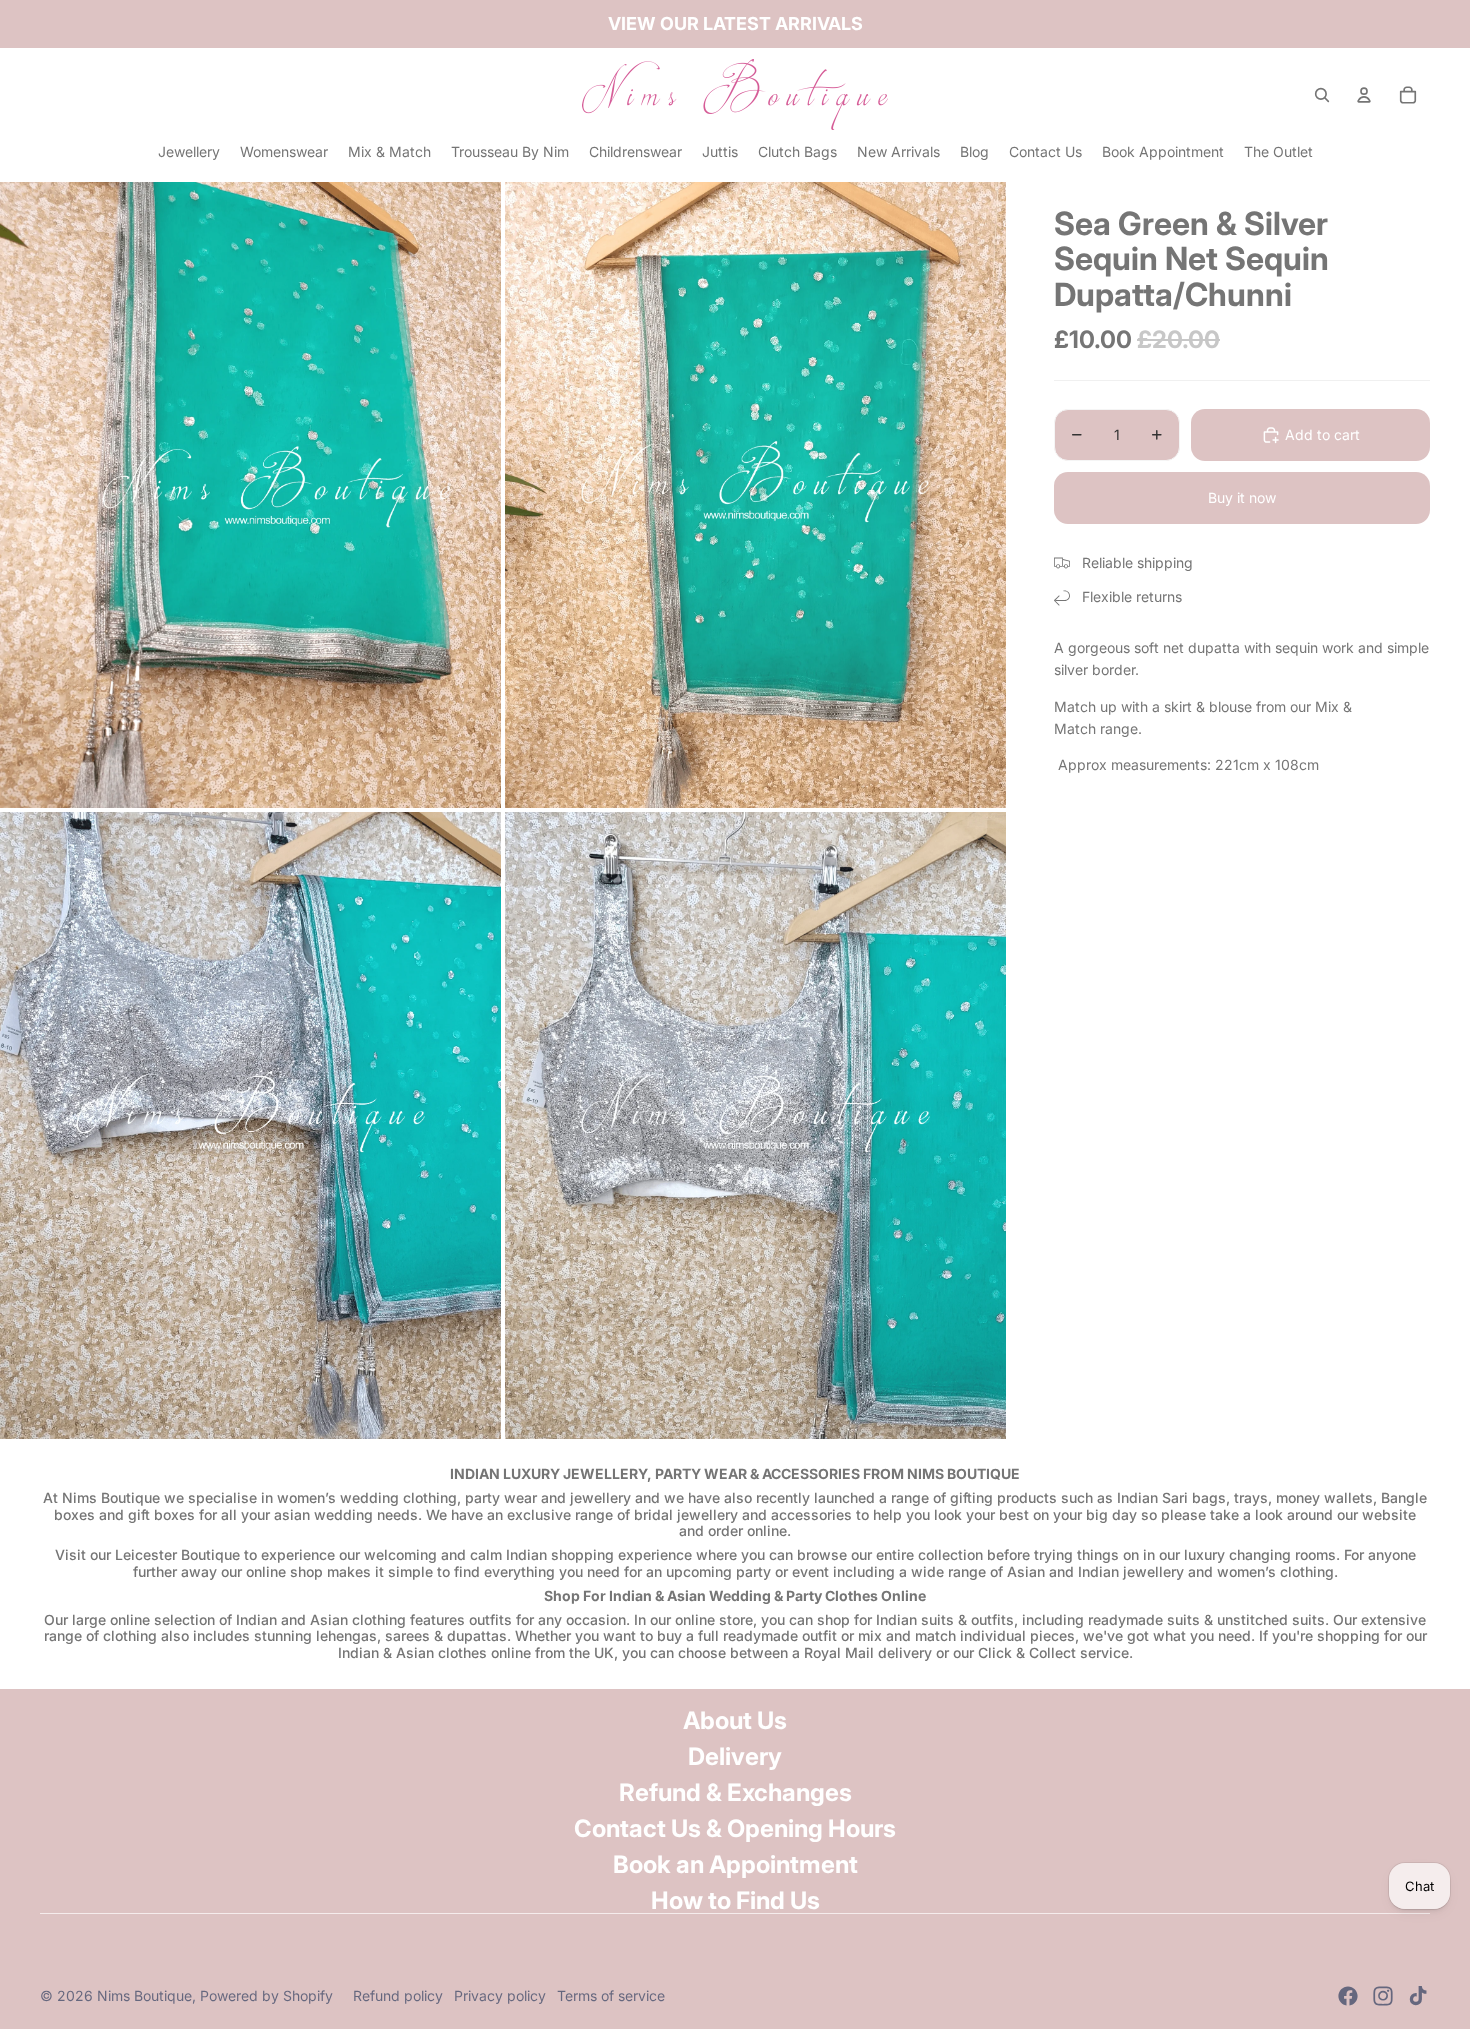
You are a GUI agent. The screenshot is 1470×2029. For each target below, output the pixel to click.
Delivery (735, 1756)
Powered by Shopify (266, 1995)
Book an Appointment (735, 1864)
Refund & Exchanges (735, 1792)
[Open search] (1322, 95)
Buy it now (1242, 497)
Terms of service (611, 1995)
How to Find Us (735, 1900)
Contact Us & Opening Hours (735, 1828)
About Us (735, 1720)
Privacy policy (500, 1995)
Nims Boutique (144, 1995)
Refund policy (398, 1995)
